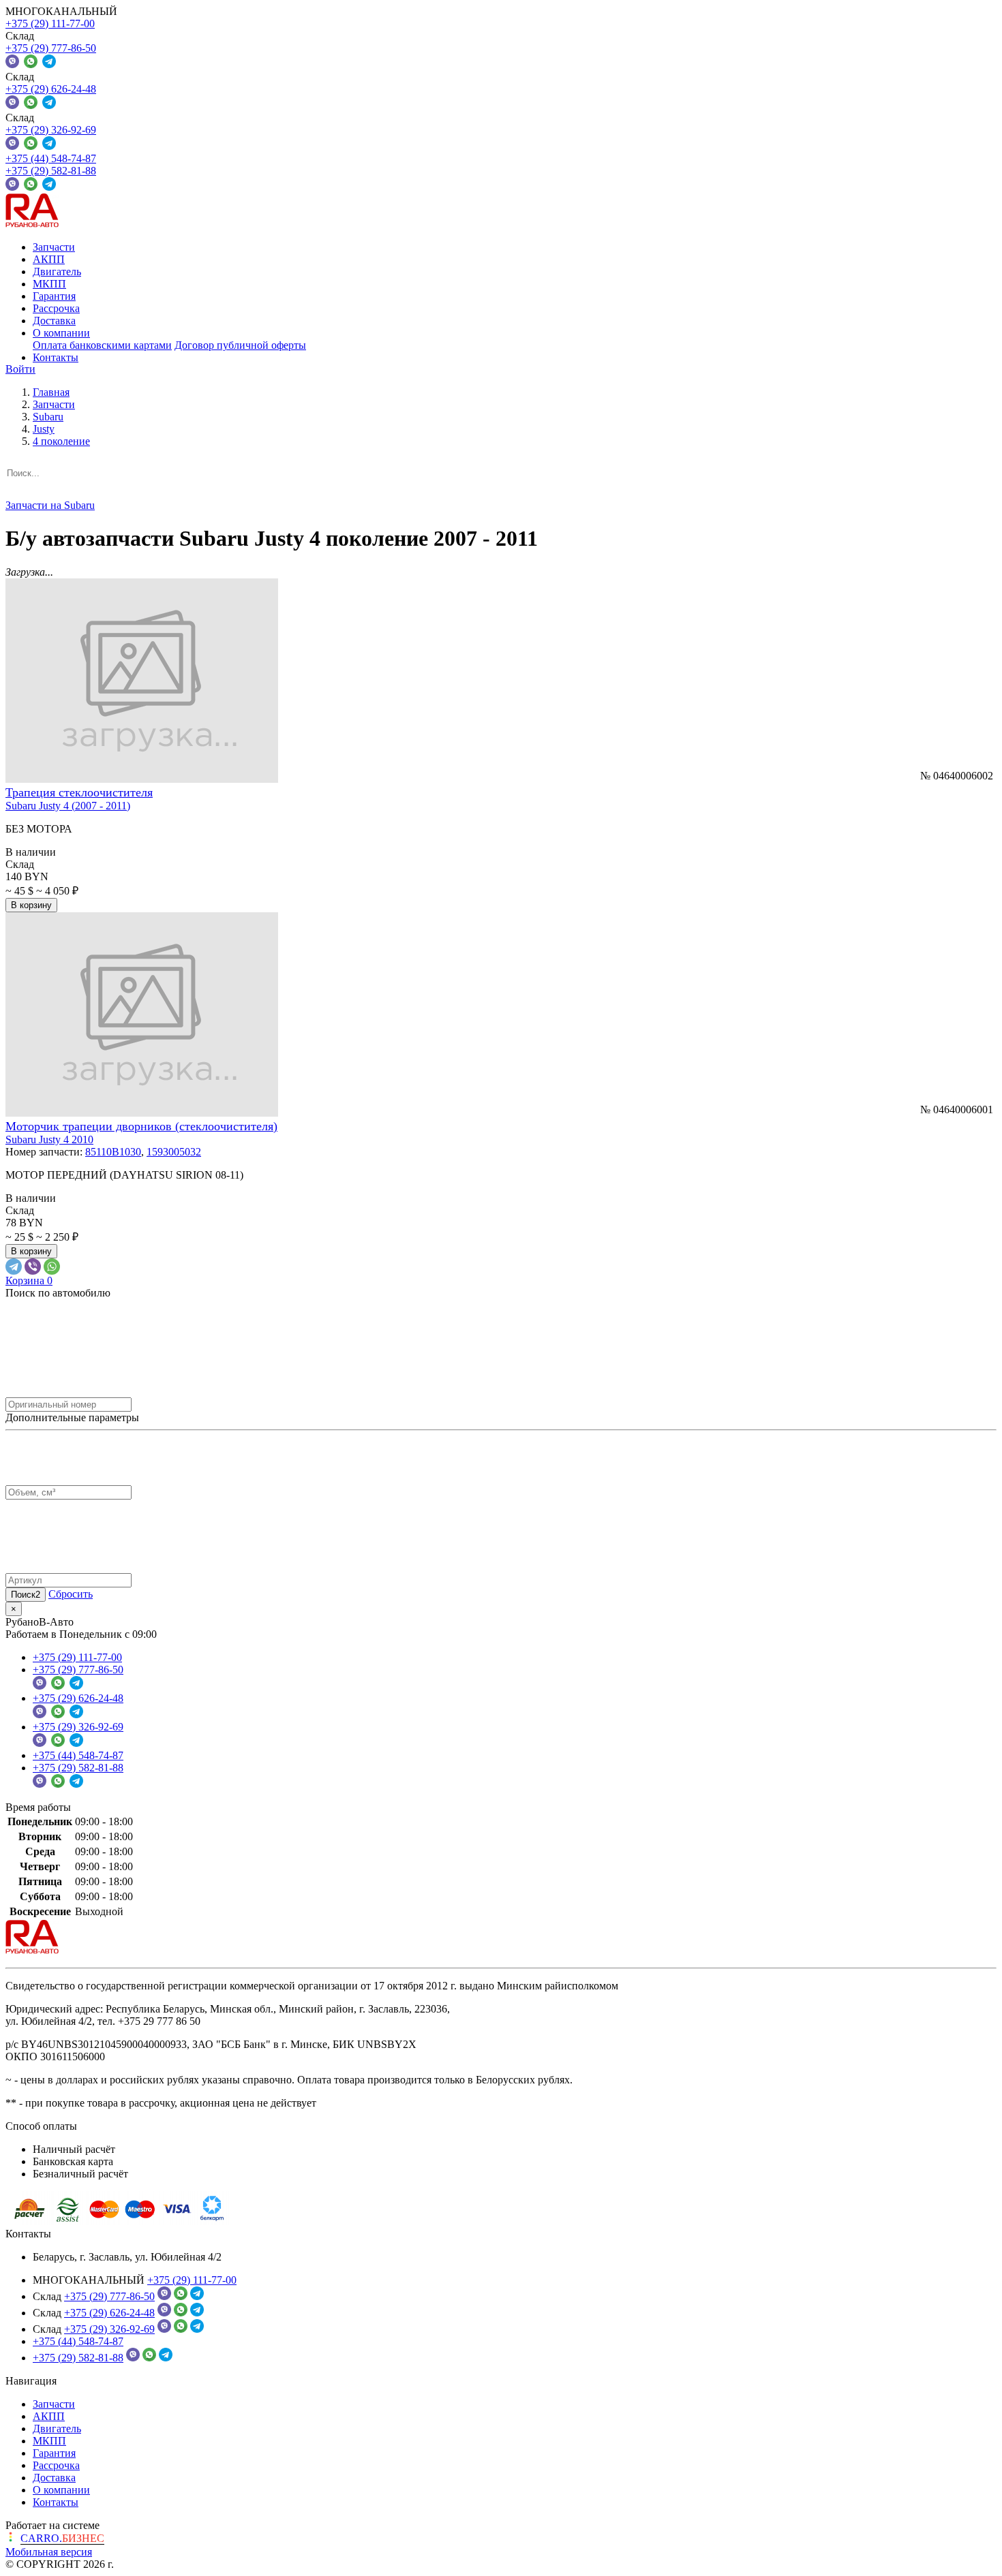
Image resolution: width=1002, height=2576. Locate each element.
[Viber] (33, 1267)
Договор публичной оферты (240, 345)
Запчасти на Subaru (50, 505)
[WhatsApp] (52, 1267)
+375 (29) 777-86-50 (51, 48)
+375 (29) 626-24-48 (51, 89)
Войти (20, 369)
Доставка (54, 321)
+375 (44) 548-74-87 (51, 158)
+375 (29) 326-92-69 (51, 130)
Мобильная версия (49, 2552)
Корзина (29, 1281)
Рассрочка (56, 308)
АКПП (49, 259)
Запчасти (54, 247)
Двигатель (57, 271)
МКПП (49, 284)
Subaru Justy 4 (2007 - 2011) (68, 806)
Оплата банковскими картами (102, 345)
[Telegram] (14, 1267)
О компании (61, 333)
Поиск (26, 1595)
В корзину (31, 905)
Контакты (56, 357)
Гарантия (54, 296)
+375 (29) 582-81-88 (51, 171)
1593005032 (174, 1152)
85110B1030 (113, 1152)
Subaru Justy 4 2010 (49, 1139)
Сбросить (71, 1594)
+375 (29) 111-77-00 (50, 24)
